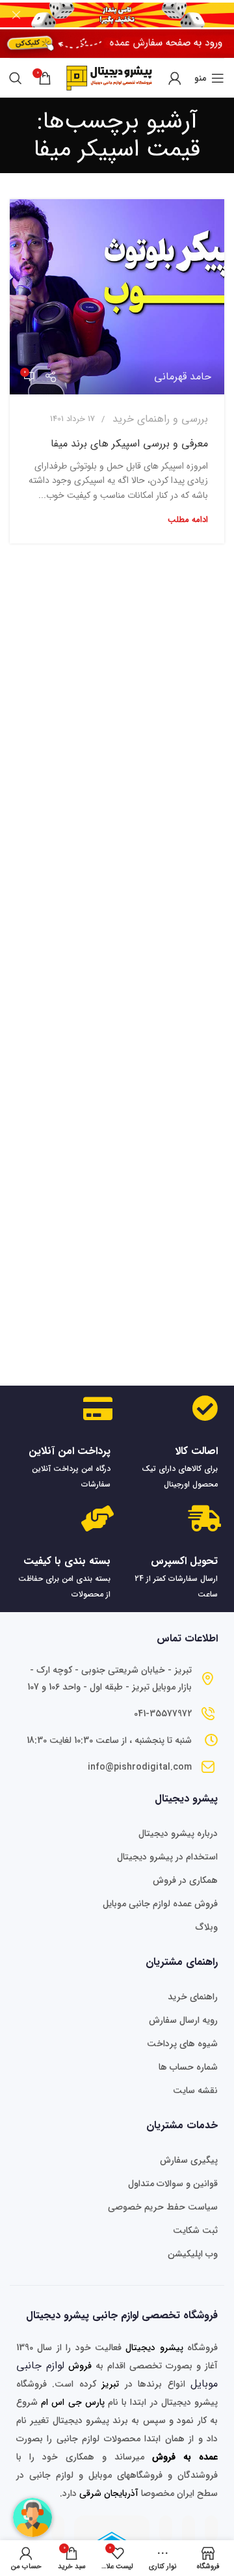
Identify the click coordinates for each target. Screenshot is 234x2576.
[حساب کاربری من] (175, 78)
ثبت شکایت (195, 2230)
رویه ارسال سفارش (183, 2020)
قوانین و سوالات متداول (173, 2184)
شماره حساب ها (188, 2067)
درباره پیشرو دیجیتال (178, 1833)
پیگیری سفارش (189, 2160)
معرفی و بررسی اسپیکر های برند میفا (129, 444)
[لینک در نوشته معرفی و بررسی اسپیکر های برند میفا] (117, 297)
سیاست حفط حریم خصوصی (163, 2207)
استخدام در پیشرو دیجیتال (167, 1857)
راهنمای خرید (193, 1997)
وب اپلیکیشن (193, 2254)
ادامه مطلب (188, 520)
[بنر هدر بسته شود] (16, 15)
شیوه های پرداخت (182, 2044)
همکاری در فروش (185, 1880)
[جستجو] (16, 78)
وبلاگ (207, 1927)
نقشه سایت (195, 2090)
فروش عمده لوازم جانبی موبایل (160, 1904)
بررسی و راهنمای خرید (160, 419)
